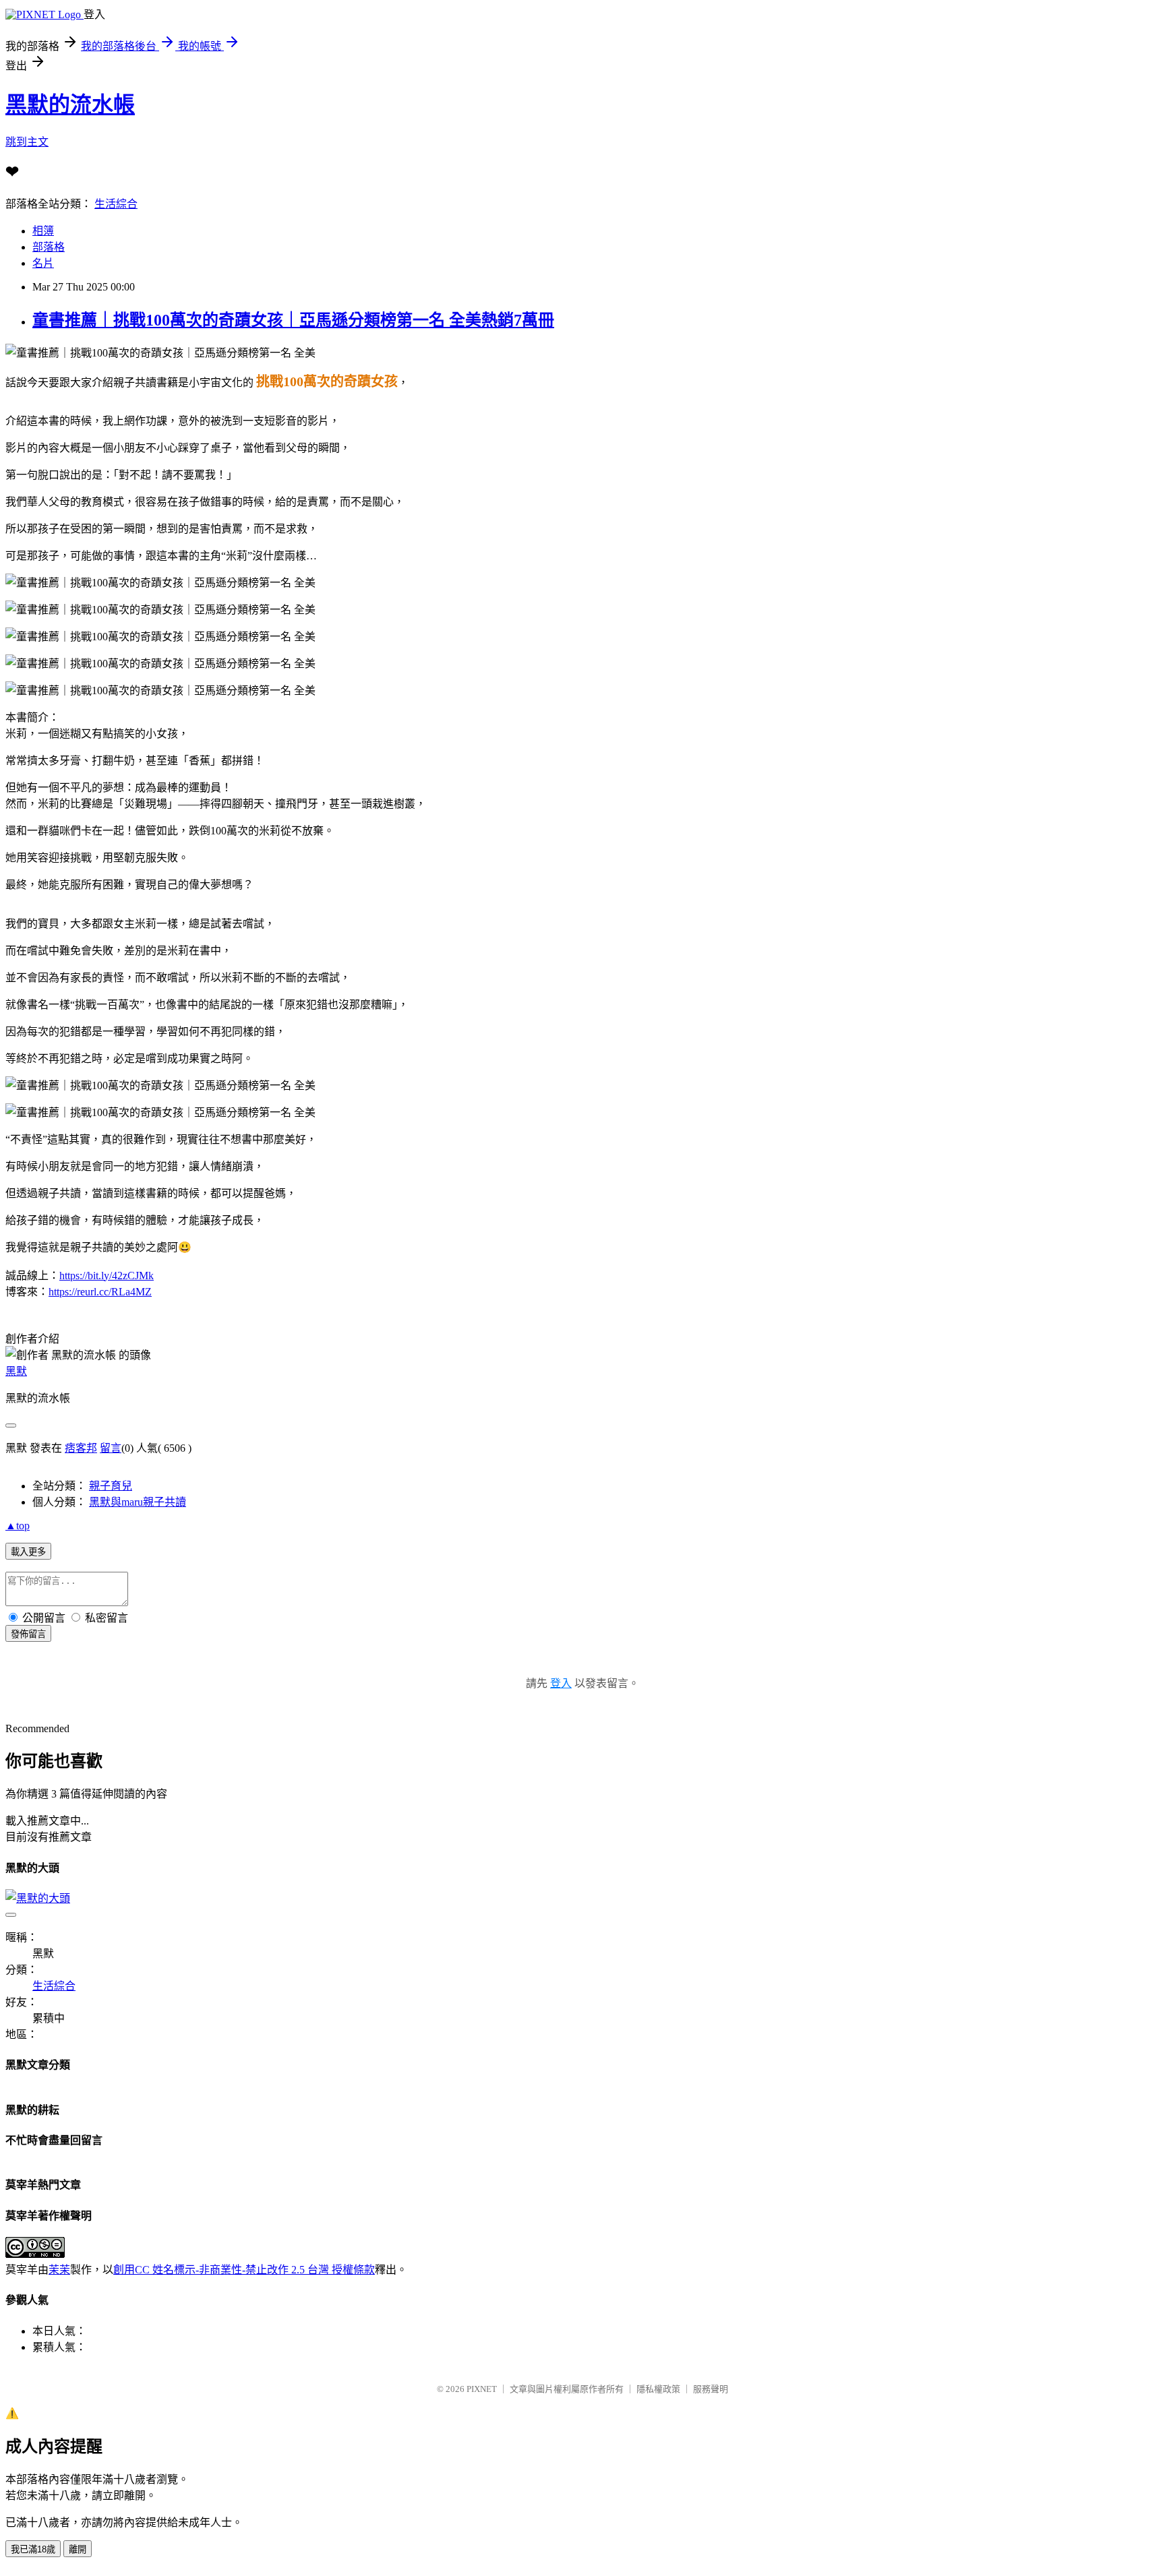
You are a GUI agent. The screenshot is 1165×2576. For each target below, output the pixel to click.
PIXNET (482, 2389)
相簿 (43, 231)
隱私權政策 (658, 2389)
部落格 (49, 247)
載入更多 (28, 1552)
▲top (18, 1526)
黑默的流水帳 (70, 104)
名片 (43, 263)
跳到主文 (27, 142)
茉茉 (59, 2270)
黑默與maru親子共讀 (138, 1502)
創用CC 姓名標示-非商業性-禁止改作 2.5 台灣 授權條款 (244, 2270)
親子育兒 (111, 1486)
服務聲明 (711, 2389)
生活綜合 (116, 204)
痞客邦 (81, 1448)
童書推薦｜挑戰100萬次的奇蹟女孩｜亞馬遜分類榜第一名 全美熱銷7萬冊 (293, 320)
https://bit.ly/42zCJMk (107, 1276)
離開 (78, 2549)
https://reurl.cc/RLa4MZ (100, 1292)
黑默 (16, 1371)
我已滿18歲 (33, 2549)
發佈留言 (28, 1634)
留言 (111, 1448)
